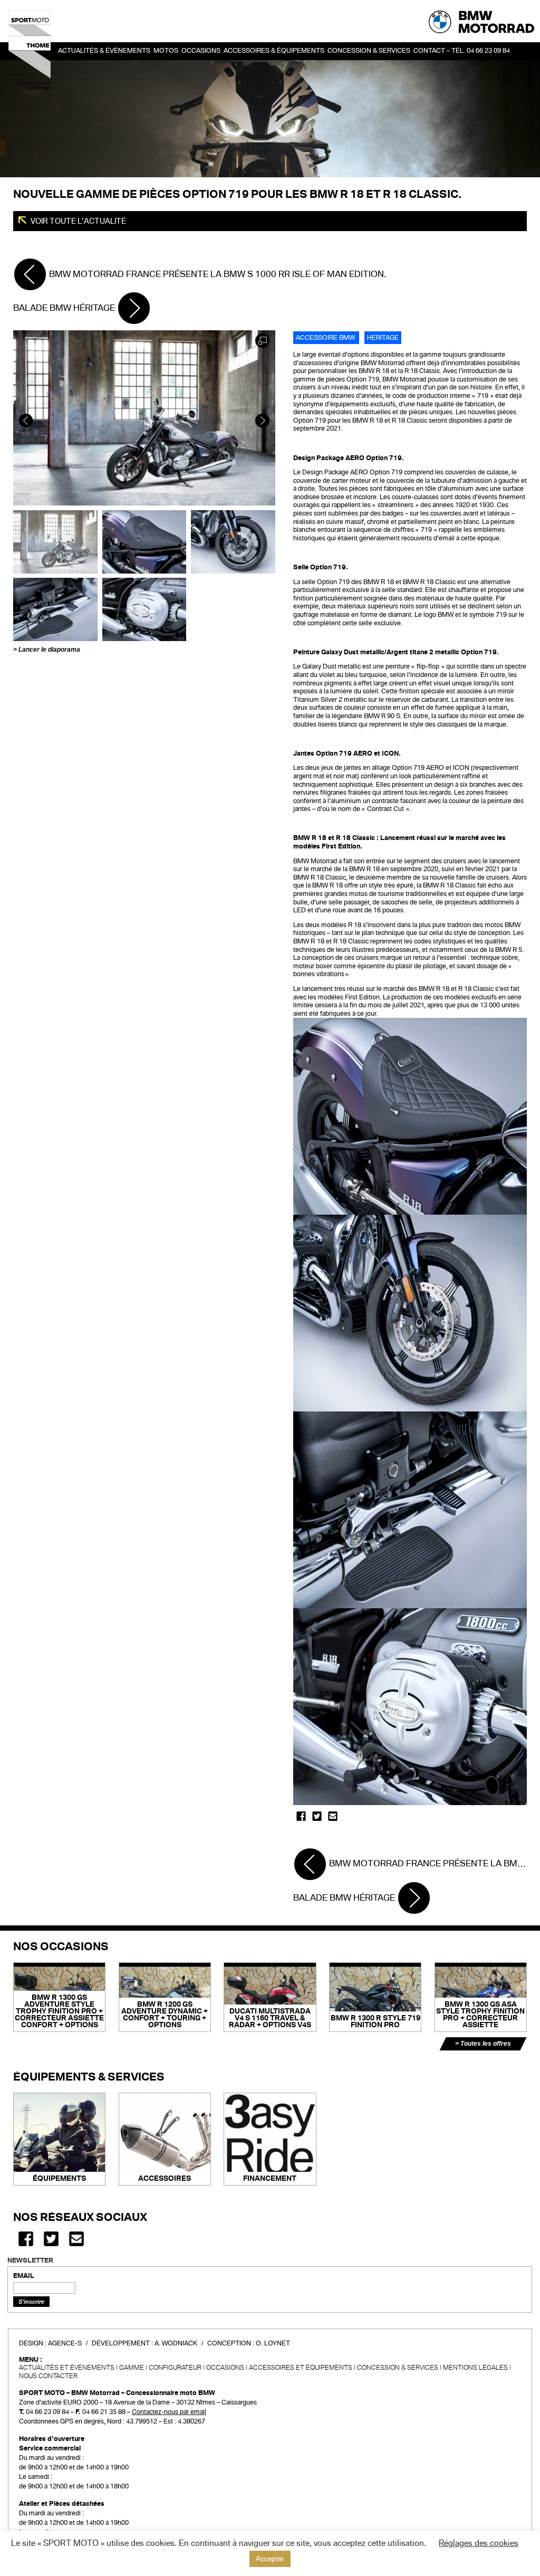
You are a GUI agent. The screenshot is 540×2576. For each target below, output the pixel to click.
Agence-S (65, 2343)
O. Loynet (273, 2343)
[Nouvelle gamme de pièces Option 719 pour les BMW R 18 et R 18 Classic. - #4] (55, 609)
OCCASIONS (201, 51)
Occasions (225, 2368)
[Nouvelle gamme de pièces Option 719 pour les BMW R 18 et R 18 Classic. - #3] (233, 541)
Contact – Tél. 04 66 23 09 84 (462, 51)
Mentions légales (475, 2368)
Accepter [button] (270, 2559)
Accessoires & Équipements (274, 51)
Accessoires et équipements (301, 2368)
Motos (166, 51)
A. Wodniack (176, 2343)
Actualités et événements (67, 2368)
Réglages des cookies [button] (479, 2543)
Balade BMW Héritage (65, 308)
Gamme (132, 2368)
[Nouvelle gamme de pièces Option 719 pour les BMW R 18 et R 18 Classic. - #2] (144, 541)
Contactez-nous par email (169, 2412)
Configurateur (175, 2368)
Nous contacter (48, 2376)
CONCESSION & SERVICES (398, 2368)
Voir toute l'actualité (78, 221)
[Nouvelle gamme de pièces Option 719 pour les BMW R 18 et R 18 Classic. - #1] (55, 541)
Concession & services (369, 51)
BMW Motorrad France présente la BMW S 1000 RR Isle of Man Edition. (216, 274)
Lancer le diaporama (49, 650)
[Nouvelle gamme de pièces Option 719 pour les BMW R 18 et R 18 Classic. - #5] (144, 609)
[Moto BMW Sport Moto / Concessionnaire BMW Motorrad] (30, 50)
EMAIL (24, 2276)
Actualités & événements (104, 51)
